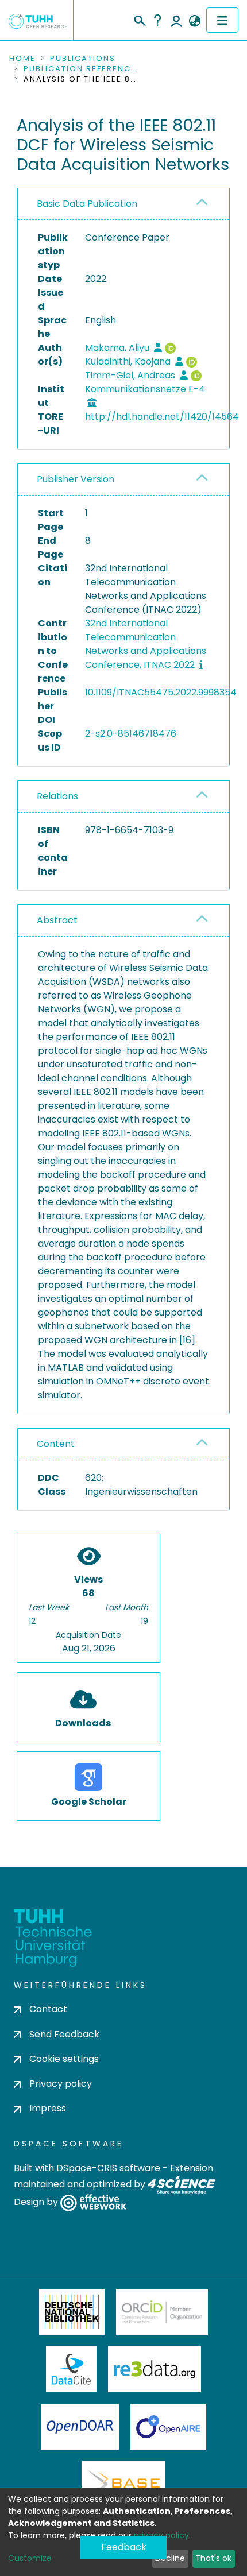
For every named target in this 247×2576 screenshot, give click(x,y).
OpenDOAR (80, 2427)
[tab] (123, 204)
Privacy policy (61, 2084)
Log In (176, 20)
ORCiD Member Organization (162, 2312)
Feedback (124, 2547)
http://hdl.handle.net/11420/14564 (162, 417)
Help (157, 20)
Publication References (81, 69)
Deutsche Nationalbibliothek (72, 2312)
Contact (48, 2009)
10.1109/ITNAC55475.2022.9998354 (161, 692)
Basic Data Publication (87, 204)
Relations (57, 796)
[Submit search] (139, 19)
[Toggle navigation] (222, 20)
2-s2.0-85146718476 (131, 734)
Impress (48, 2108)
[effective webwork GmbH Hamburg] (93, 2202)
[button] (194, 21)
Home (22, 59)
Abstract (57, 920)
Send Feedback (64, 2034)
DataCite (72, 2369)
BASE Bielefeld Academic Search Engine (123, 2484)
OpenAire (168, 2427)
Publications (83, 59)
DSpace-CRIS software (108, 2168)
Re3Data (155, 2369)
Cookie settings (64, 2059)
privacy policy (161, 2535)
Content (56, 1444)
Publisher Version (76, 479)
